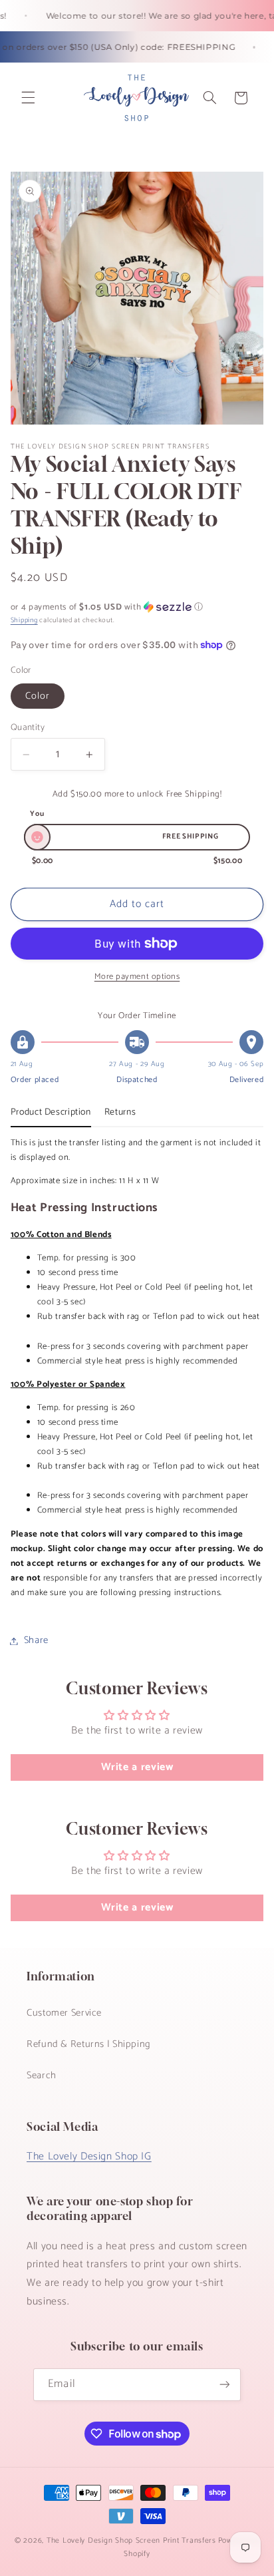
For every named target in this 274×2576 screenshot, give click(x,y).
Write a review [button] (137, 1767)
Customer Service (64, 2013)
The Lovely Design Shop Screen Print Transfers (131, 2540)
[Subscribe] (224, 2385)
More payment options (137, 977)
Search (42, 2076)
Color (38, 696)
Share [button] (36, 1640)
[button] (28, 98)
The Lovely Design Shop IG (89, 2157)
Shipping (24, 620)
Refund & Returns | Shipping (89, 2044)
